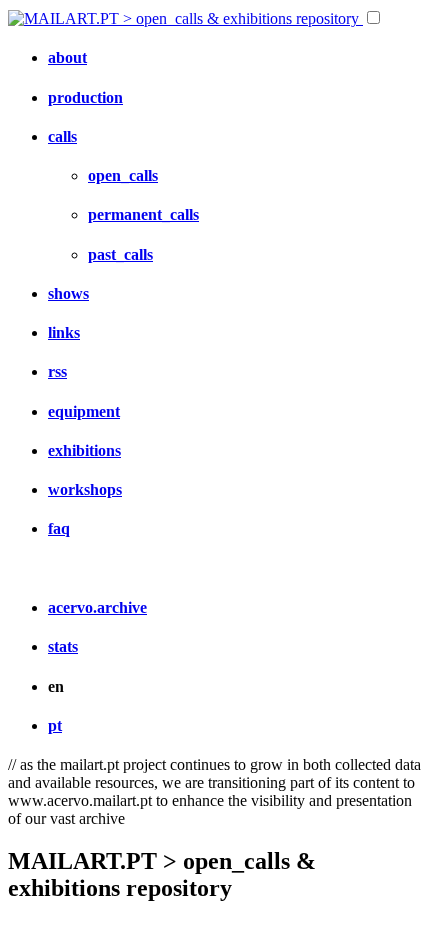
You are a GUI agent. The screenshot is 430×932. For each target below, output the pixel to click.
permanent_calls (143, 214)
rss (57, 371)
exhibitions (84, 450)
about (67, 57)
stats (63, 646)
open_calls (123, 175)
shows (68, 293)
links (64, 332)
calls (62, 136)
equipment (84, 411)
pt (55, 725)
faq (59, 528)
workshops (85, 489)
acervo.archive (97, 607)
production (85, 97)
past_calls (120, 254)
